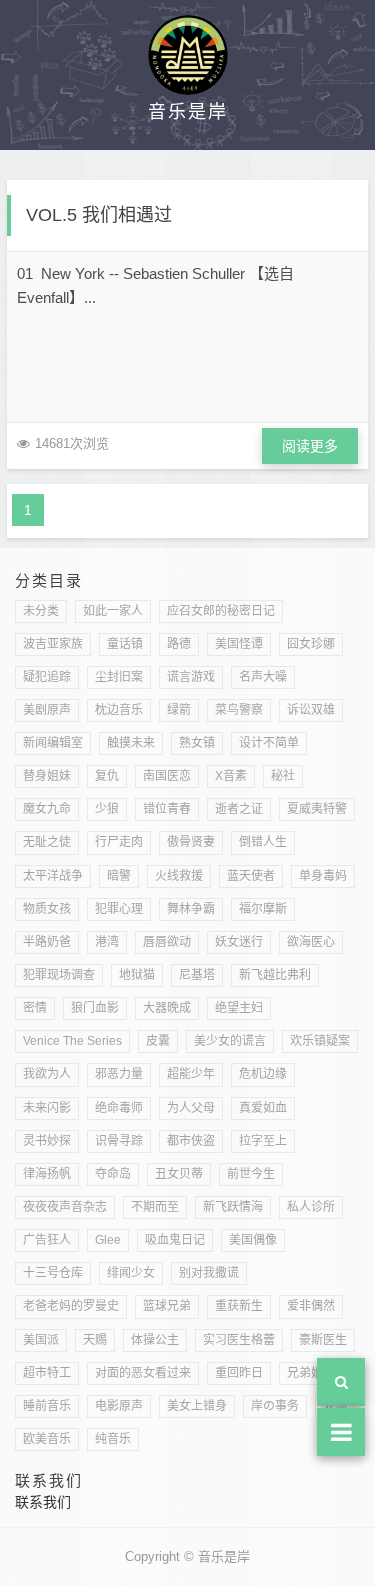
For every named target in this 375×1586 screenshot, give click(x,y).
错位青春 (167, 809)
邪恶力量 (119, 1074)
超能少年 (191, 1074)
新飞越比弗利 (275, 975)
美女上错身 (197, 1406)
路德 (179, 644)
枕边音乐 (119, 710)
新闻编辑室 (53, 743)
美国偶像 (253, 1240)
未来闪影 (47, 1108)
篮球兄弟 (167, 1306)
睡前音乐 (47, 1406)
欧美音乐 (47, 1439)
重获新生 (239, 1306)
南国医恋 (167, 776)
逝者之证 (239, 809)
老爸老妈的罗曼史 (71, 1306)
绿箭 (179, 710)
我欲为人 (47, 1074)
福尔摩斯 (263, 909)
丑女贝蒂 (179, 1174)
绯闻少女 (131, 1273)
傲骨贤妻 (191, 842)
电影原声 (119, 1406)
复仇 (107, 776)
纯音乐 (113, 1439)
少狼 (107, 809)
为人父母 (191, 1108)
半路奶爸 (47, 942)
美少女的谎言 (230, 1041)
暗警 (119, 876)
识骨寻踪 (119, 1141)
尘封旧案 (119, 677)
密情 (35, 1008)
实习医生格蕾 (239, 1340)
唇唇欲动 (167, 942)
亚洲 (335, 1406)
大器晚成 (167, 1008)
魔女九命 (47, 809)
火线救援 (179, 876)
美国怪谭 (239, 644)
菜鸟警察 (239, 710)
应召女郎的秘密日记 (221, 611)
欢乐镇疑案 (320, 1041)
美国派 (41, 1340)
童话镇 (125, 644)
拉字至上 (263, 1141)
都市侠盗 (191, 1141)
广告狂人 (47, 1240)
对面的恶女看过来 (143, 1373)
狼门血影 (95, 1008)
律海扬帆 (47, 1174)
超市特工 (47, 1373)
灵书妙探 (47, 1141)
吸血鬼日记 (175, 1240)
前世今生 (251, 1174)
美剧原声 (47, 710)
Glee (108, 1240)
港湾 (107, 942)
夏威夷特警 (317, 809)
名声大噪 (263, 677)
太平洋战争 (53, 876)
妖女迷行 (239, 942)
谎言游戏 (191, 677)
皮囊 (158, 1041)
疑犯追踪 (47, 677)
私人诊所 (311, 1207)
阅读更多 (310, 446)
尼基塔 (197, 975)
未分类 (41, 611)
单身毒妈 (323, 876)
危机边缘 (263, 1074)
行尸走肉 (119, 842)
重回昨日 (239, 1373)
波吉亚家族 (53, 644)
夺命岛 (113, 1174)
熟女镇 (197, 743)
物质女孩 (47, 909)
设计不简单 (269, 743)
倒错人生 (263, 842)
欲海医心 (311, 942)
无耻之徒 (47, 842)
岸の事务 (275, 1406)
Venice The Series (72, 1041)
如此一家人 (113, 611)
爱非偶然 (311, 1306)
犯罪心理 (119, 909)
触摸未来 (131, 743)
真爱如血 (263, 1108)
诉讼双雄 (311, 710)
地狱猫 (137, 975)
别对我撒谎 (209, 1273)
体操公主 (155, 1340)
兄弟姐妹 (311, 1373)
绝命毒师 (119, 1108)
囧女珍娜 (311, 644)
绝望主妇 (239, 1008)
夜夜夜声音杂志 (65, 1207)
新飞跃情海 (233, 1207)
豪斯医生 (323, 1340)
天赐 (95, 1340)
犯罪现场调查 (59, 975)
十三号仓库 (53, 1273)
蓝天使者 (251, 876)
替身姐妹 (47, 776)
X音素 (231, 776)
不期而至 (155, 1207)
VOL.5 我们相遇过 (99, 215)
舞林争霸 (191, 909)
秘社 (283, 776)
